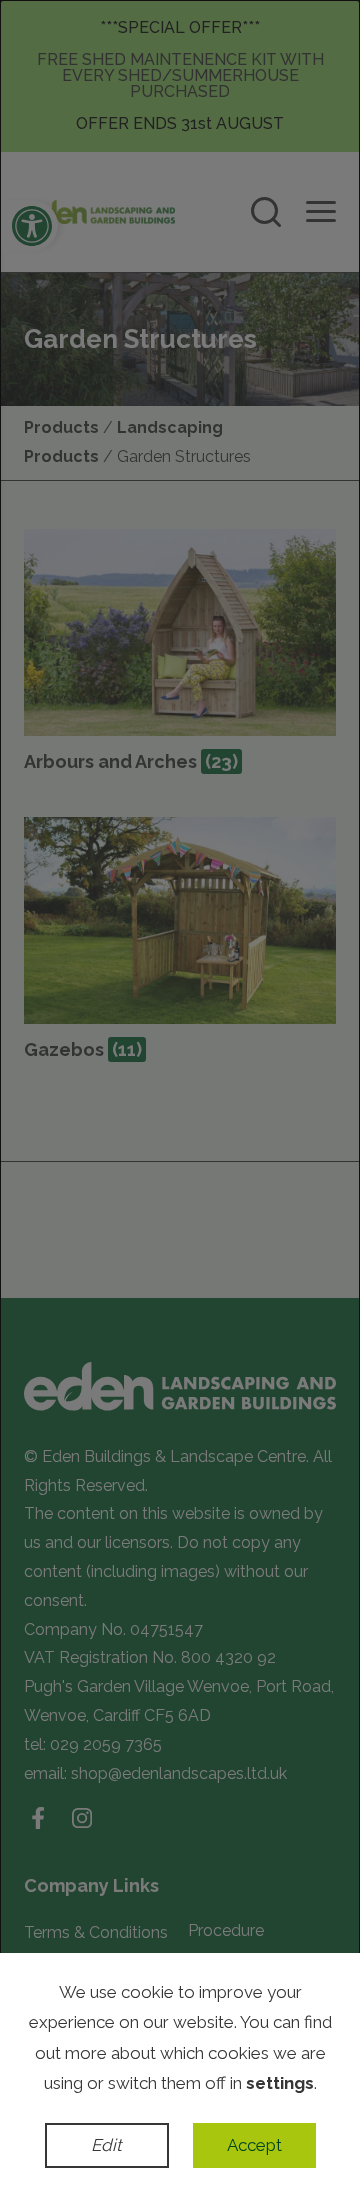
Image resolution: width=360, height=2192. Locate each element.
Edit (106, 2145)
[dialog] (180, 1096)
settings (280, 2083)
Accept (254, 2145)
